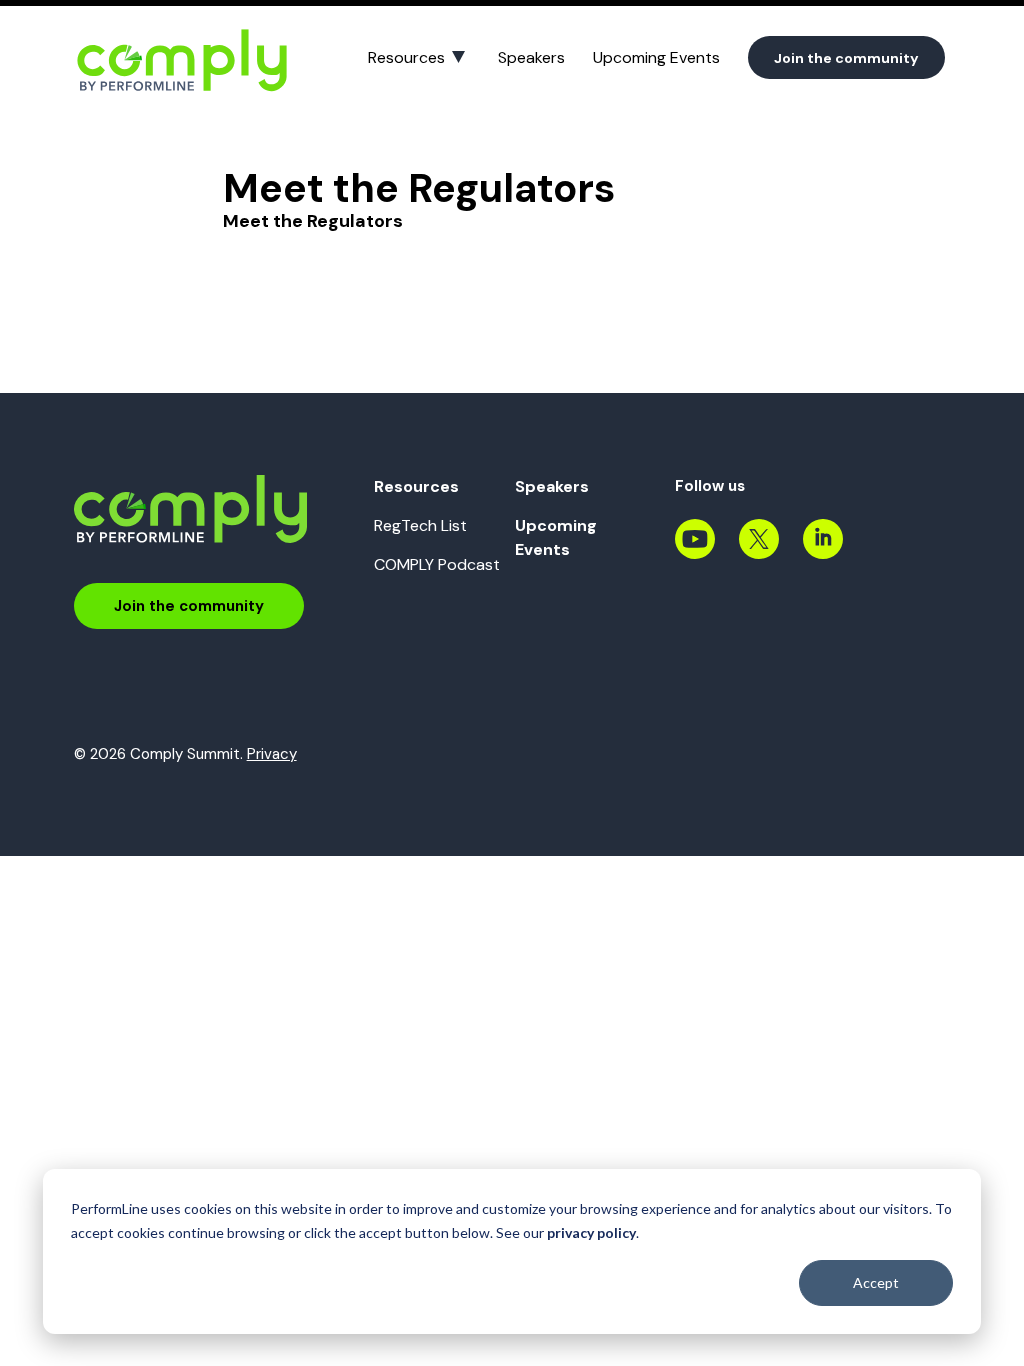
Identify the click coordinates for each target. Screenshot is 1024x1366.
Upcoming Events (656, 57)
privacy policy (591, 1232)
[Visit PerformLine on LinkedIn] (823, 550)
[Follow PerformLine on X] (759, 550)
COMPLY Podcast (437, 564)
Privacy (272, 754)
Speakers (531, 57)
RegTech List (420, 525)
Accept (876, 1282)
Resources (406, 57)
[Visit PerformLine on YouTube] (695, 550)
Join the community (846, 58)
